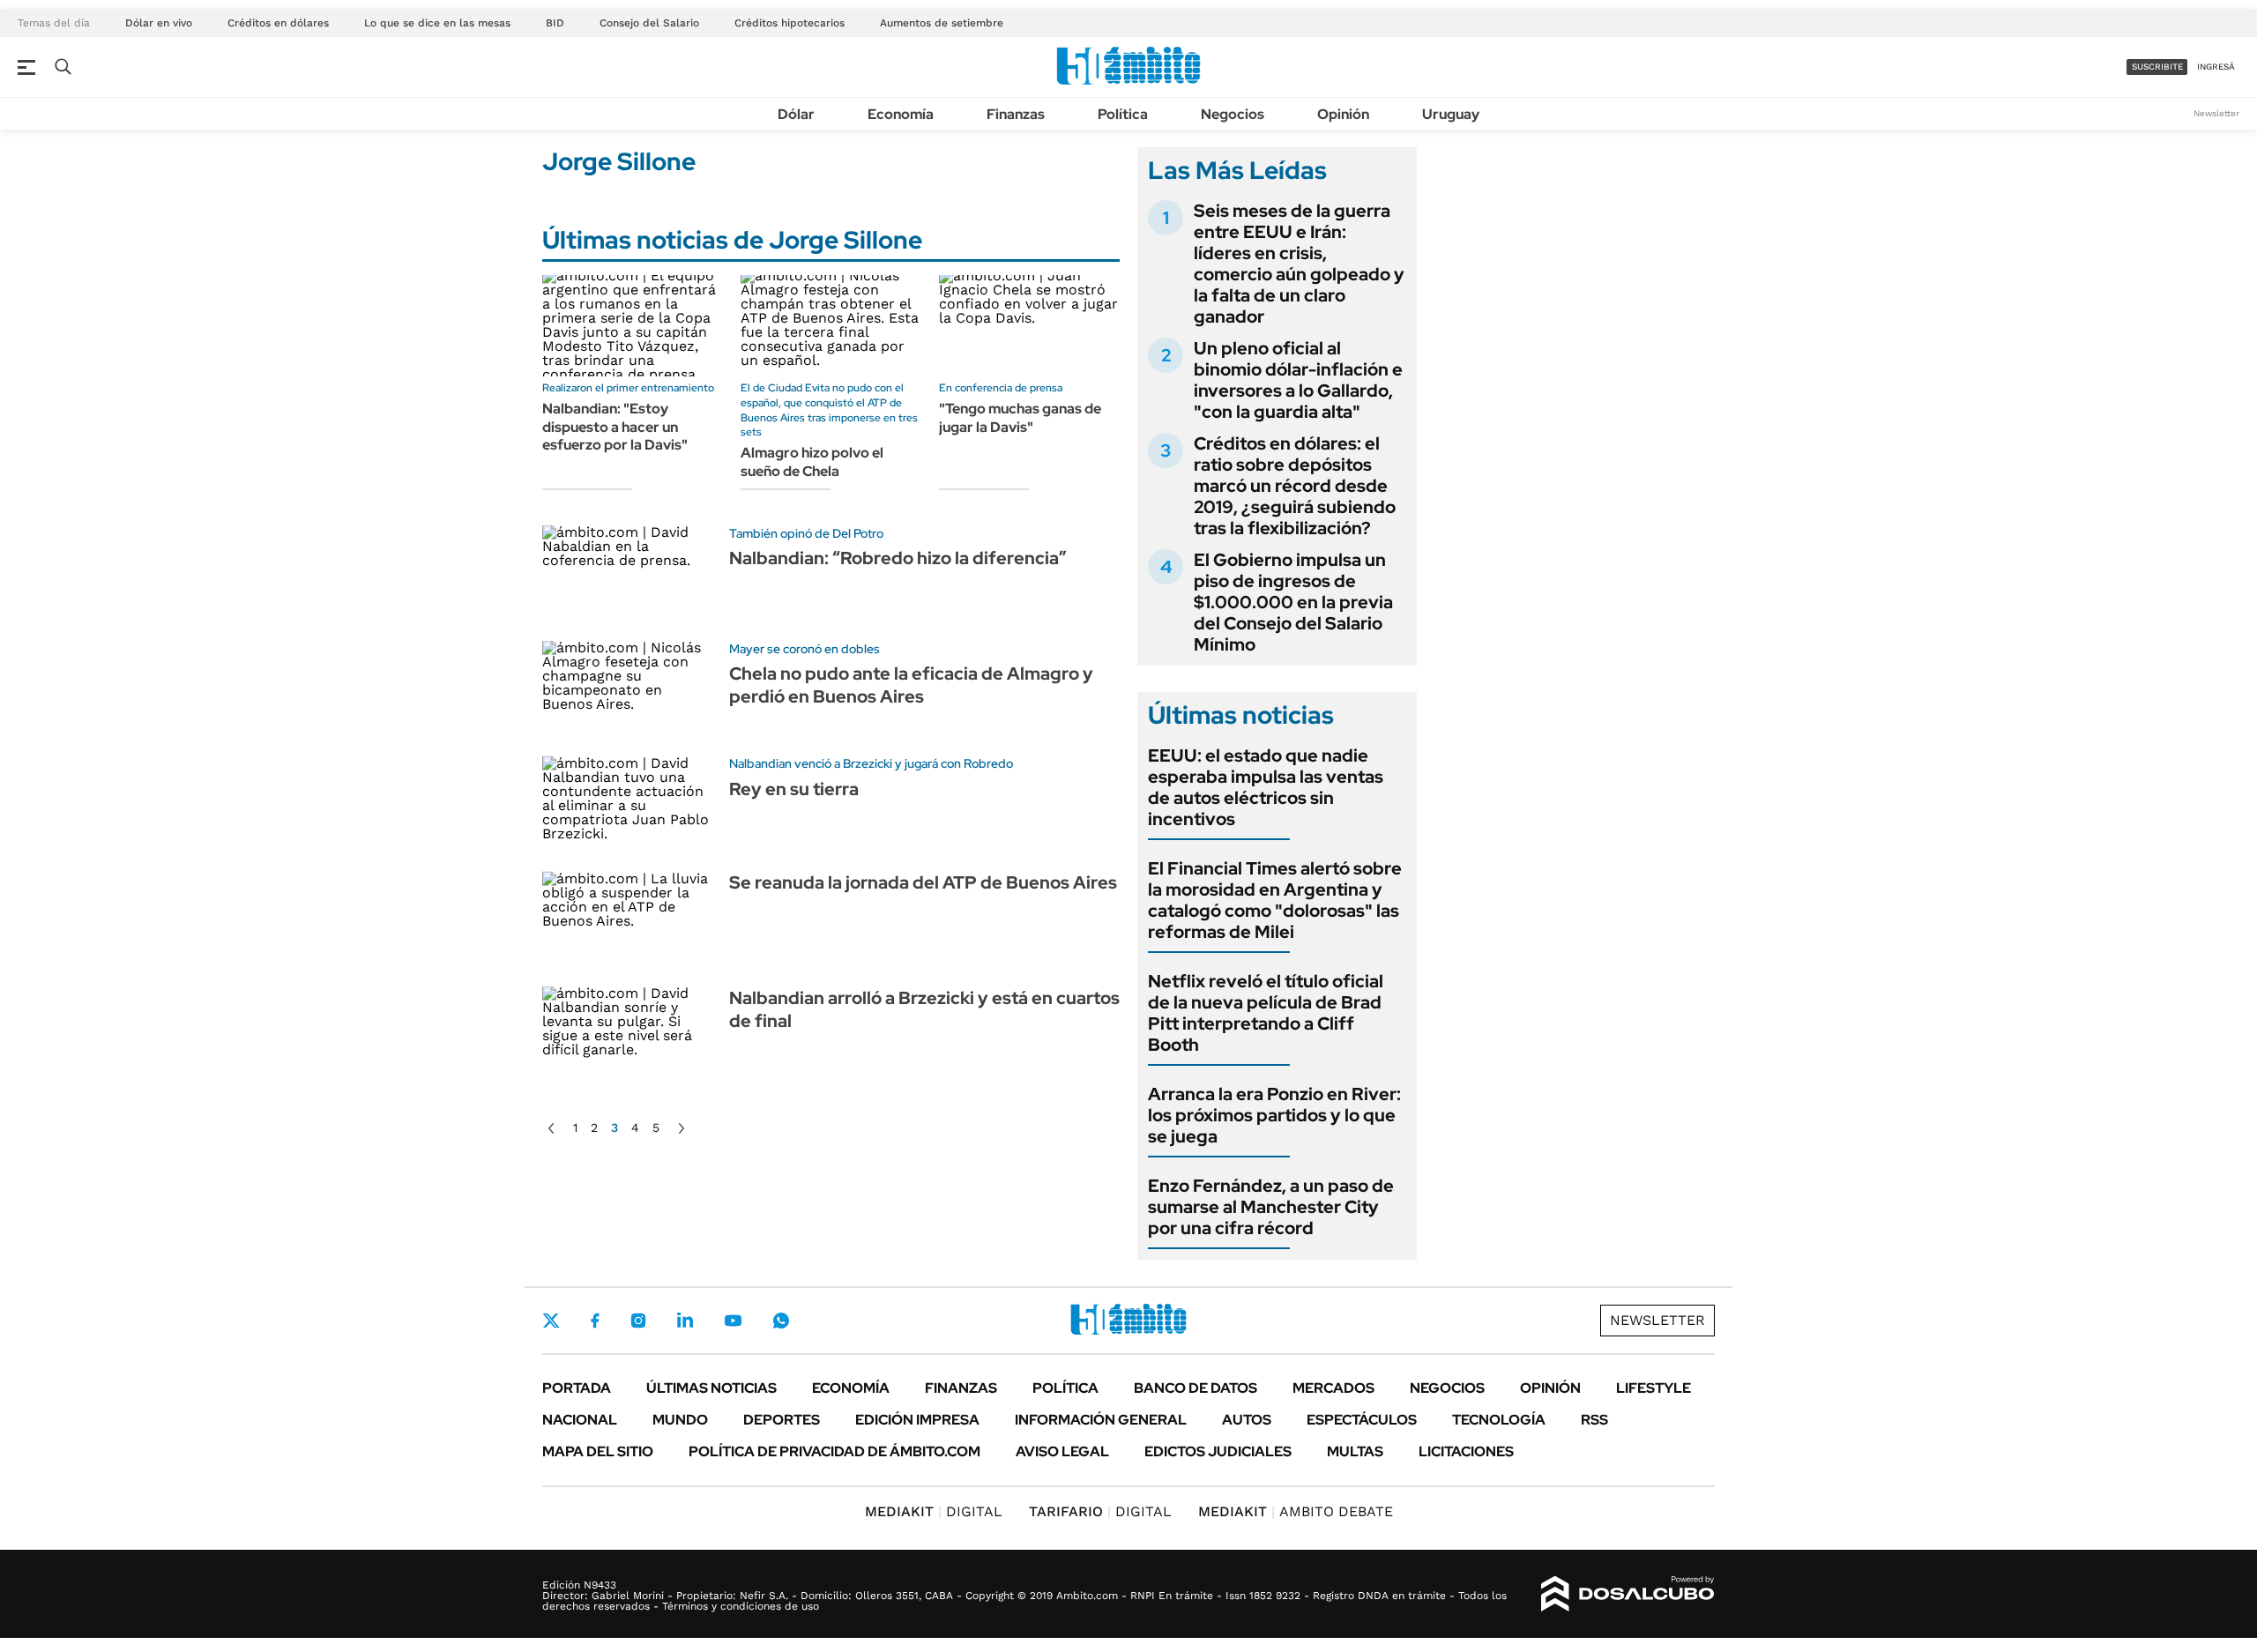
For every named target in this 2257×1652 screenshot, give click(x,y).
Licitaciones (1466, 1451)
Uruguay (1451, 114)
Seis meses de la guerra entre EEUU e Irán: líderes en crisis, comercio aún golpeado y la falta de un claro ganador (1299, 264)
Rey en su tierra (794, 789)
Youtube (733, 1321)
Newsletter (2216, 113)
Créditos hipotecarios (790, 23)
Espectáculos (1362, 1420)
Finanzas (1016, 114)
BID (555, 23)
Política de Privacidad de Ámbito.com (834, 1451)
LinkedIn (685, 1321)
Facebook (595, 1321)
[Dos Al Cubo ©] (1628, 1594)
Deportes (782, 1420)
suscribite (2157, 67)
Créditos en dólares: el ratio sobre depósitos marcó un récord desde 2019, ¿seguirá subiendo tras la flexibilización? (1295, 486)
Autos (1247, 1420)
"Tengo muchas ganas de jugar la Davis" (1020, 418)
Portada (577, 1388)
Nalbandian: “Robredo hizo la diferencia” (898, 558)
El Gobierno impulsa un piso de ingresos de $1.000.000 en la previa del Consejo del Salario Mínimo (1293, 602)
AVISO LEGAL (1062, 1451)
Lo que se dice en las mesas (437, 23)
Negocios (1233, 114)
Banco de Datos (1196, 1388)
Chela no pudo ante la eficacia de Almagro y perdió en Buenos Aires (911, 685)
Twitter (551, 1321)
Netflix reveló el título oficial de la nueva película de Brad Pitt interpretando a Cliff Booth (1266, 1013)
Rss (1594, 1420)
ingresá (2216, 67)
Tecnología (1499, 1420)
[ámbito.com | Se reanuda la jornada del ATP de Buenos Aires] (629, 920)
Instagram (638, 1321)
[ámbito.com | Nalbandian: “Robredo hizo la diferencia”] (629, 574)
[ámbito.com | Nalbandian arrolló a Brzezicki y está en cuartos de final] (629, 1035)
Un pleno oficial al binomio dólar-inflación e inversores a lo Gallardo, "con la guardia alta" (1298, 380)
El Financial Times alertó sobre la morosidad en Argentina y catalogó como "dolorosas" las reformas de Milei (1275, 900)
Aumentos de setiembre (942, 23)
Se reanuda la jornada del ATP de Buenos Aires (923, 882)
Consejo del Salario (649, 23)
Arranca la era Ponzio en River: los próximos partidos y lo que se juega (1274, 1115)
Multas (1355, 1451)
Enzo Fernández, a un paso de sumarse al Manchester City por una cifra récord (1271, 1207)
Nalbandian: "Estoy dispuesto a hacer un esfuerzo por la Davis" (615, 427)
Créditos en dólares (278, 23)
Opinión (1343, 114)
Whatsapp (781, 1321)
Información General (1101, 1420)
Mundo (680, 1420)
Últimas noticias (711, 1388)
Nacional (580, 1420)
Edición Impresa (917, 1420)
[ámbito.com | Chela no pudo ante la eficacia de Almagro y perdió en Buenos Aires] (629, 690)
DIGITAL (934, 1511)
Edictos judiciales (1218, 1451)
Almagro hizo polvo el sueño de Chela (812, 462)
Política (1123, 114)
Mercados (1333, 1388)
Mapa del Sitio (598, 1451)
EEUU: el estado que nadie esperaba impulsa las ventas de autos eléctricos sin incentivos (1266, 787)
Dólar (796, 114)
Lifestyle (1654, 1388)
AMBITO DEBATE (1296, 1511)
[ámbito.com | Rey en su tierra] (629, 804)
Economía (901, 114)
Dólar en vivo (159, 23)
